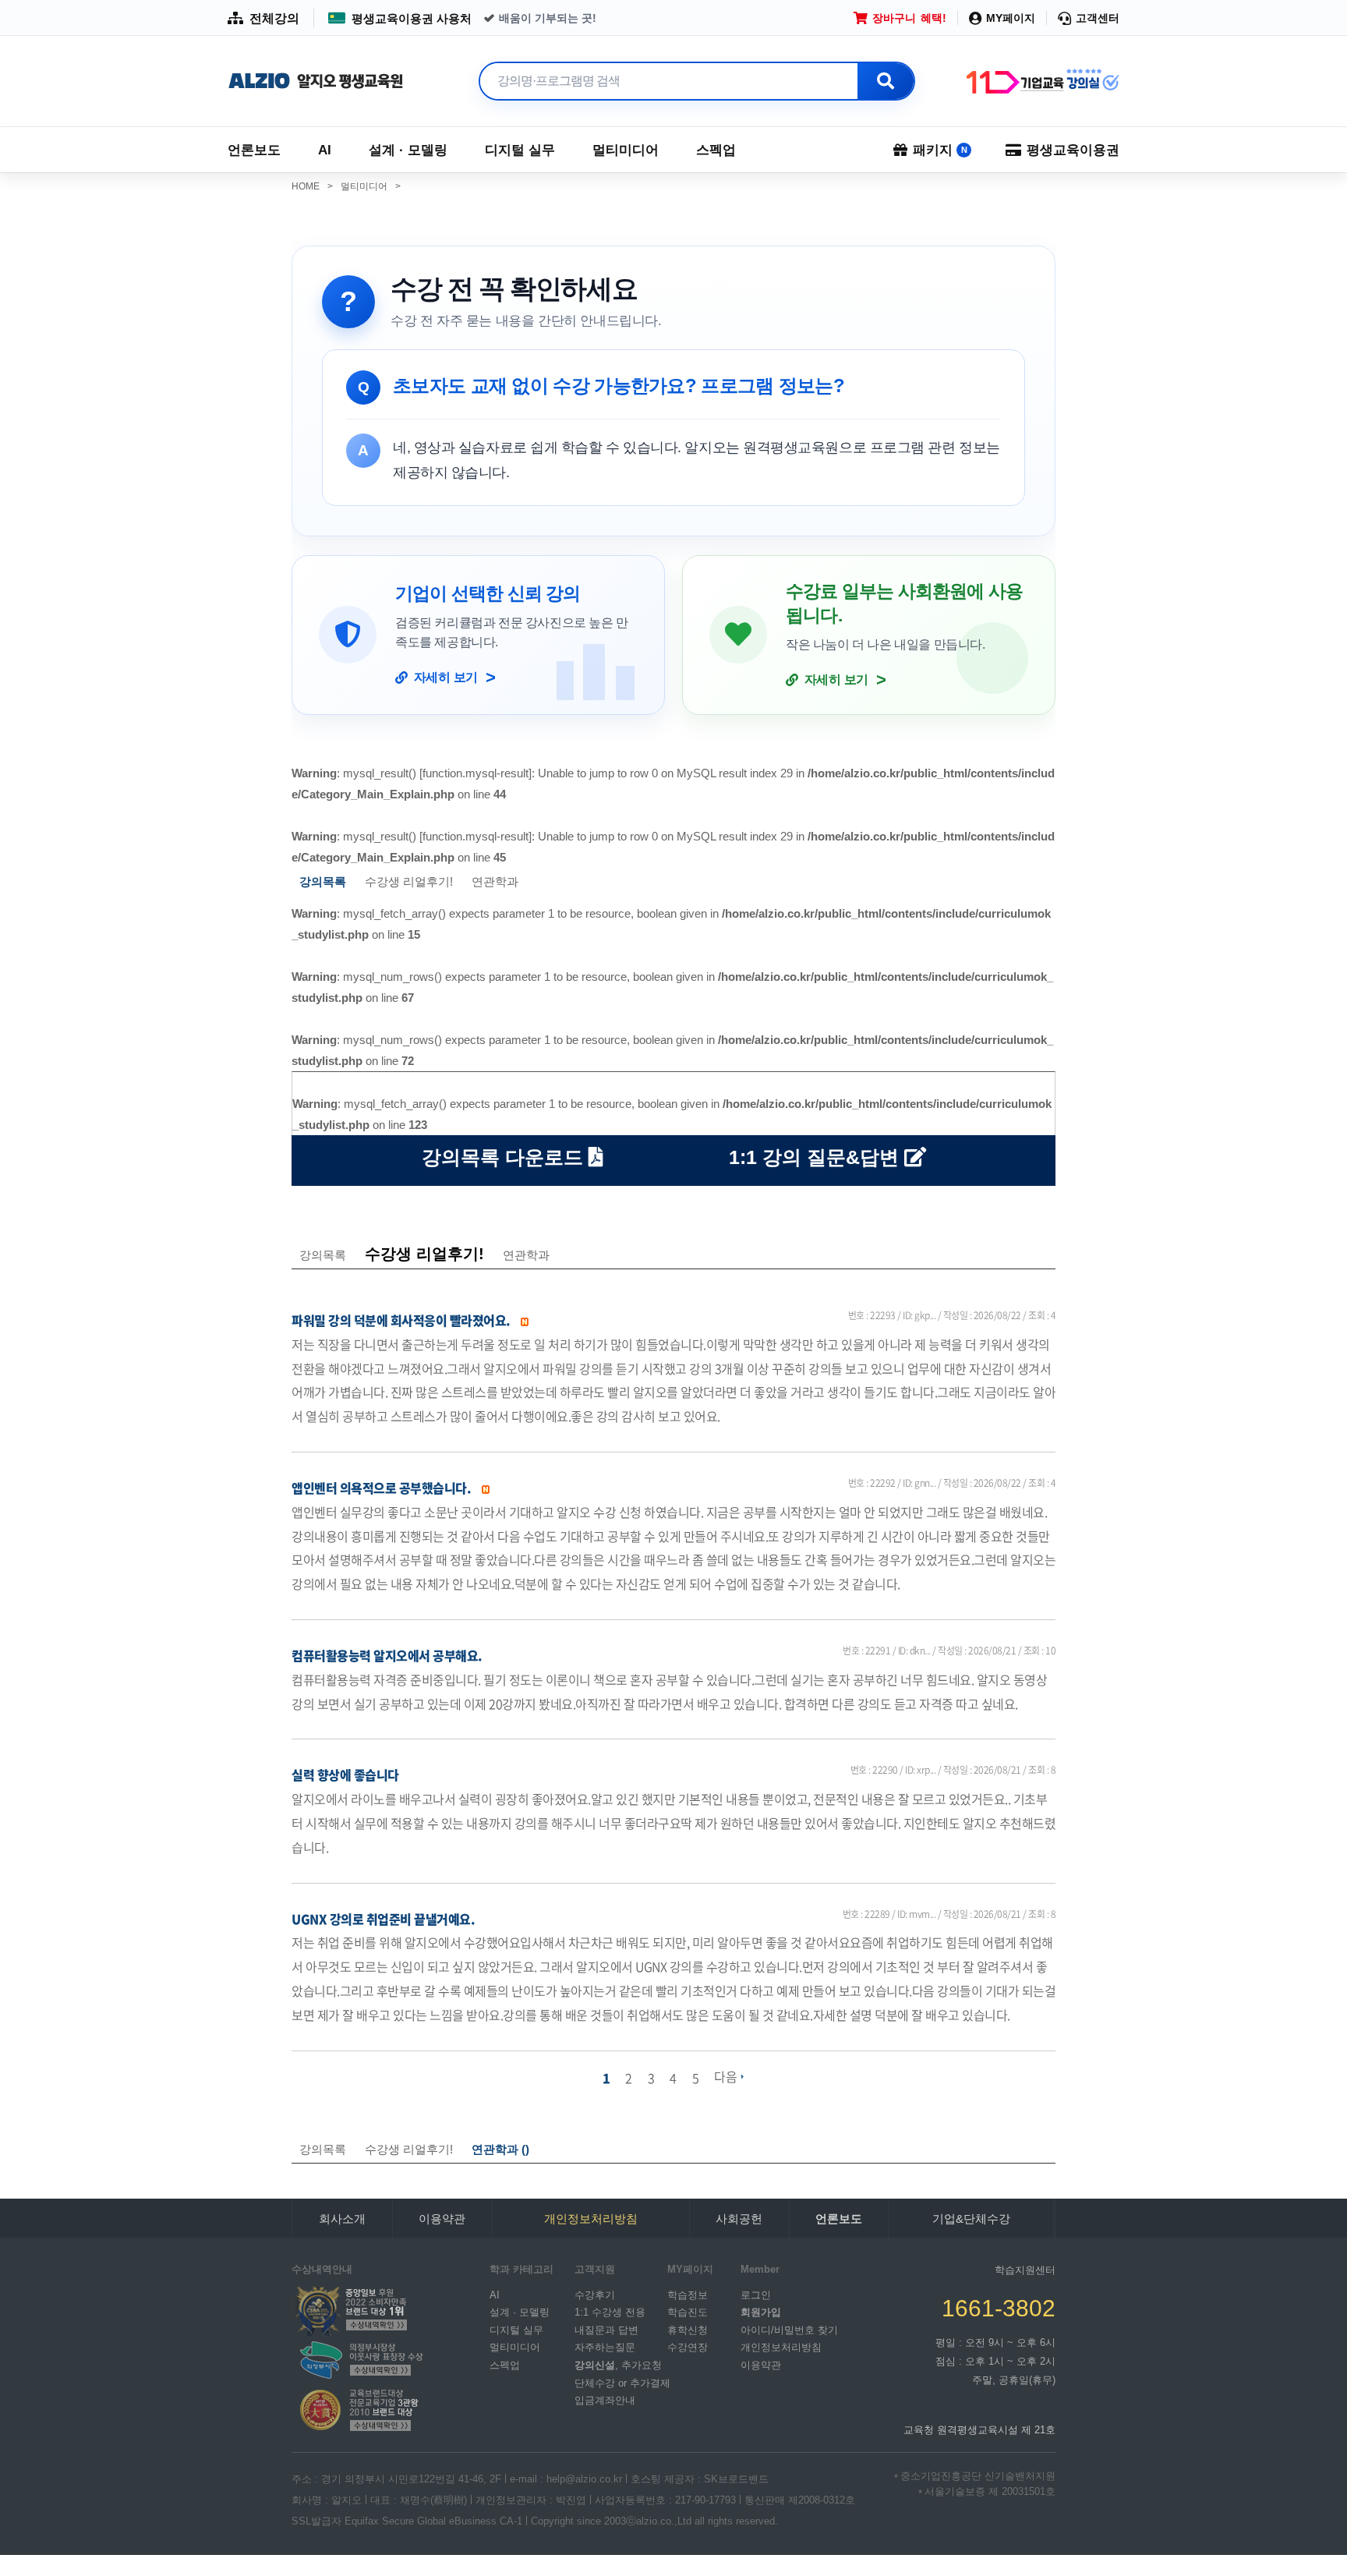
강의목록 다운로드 (505, 1157)
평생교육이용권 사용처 (412, 18)
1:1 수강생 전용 (610, 2312)
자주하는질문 (605, 2347)
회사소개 (342, 2219)
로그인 (756, 2294)
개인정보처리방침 (781, 2347)
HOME (312, 186)
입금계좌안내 (605, 2400)
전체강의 (274, 18)
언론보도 (254, 150)
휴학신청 (688, 2329)
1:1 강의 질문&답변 (817, 1157)
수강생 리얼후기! (409, 881)
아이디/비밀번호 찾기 (789, 2329)
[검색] (886, 81)
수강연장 (688, 2347)
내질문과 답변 (606, 2329)
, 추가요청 (618, 2365)
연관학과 (495, 881)
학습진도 (688, 2312)
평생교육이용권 (1073, 150)
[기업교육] (1041, 81)
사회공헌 (739, 2219)
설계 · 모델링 (408, 150)
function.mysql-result (476, 773)
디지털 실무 (520, 150)
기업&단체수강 (971, 2219)
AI (325, 150)
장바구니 (909, 18)
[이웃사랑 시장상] (359, 2359)
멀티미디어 (626, 150)
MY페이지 (1011, 18)
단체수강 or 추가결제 (622, 2382)
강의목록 (323, 1255)
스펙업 (716, 150)
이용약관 (442, 2219)
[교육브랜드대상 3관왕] (359, 2410)
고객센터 (1098, 18)
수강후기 (595, 2294)
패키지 (940, 150)
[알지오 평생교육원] (316, 81)
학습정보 (688, 2294)
